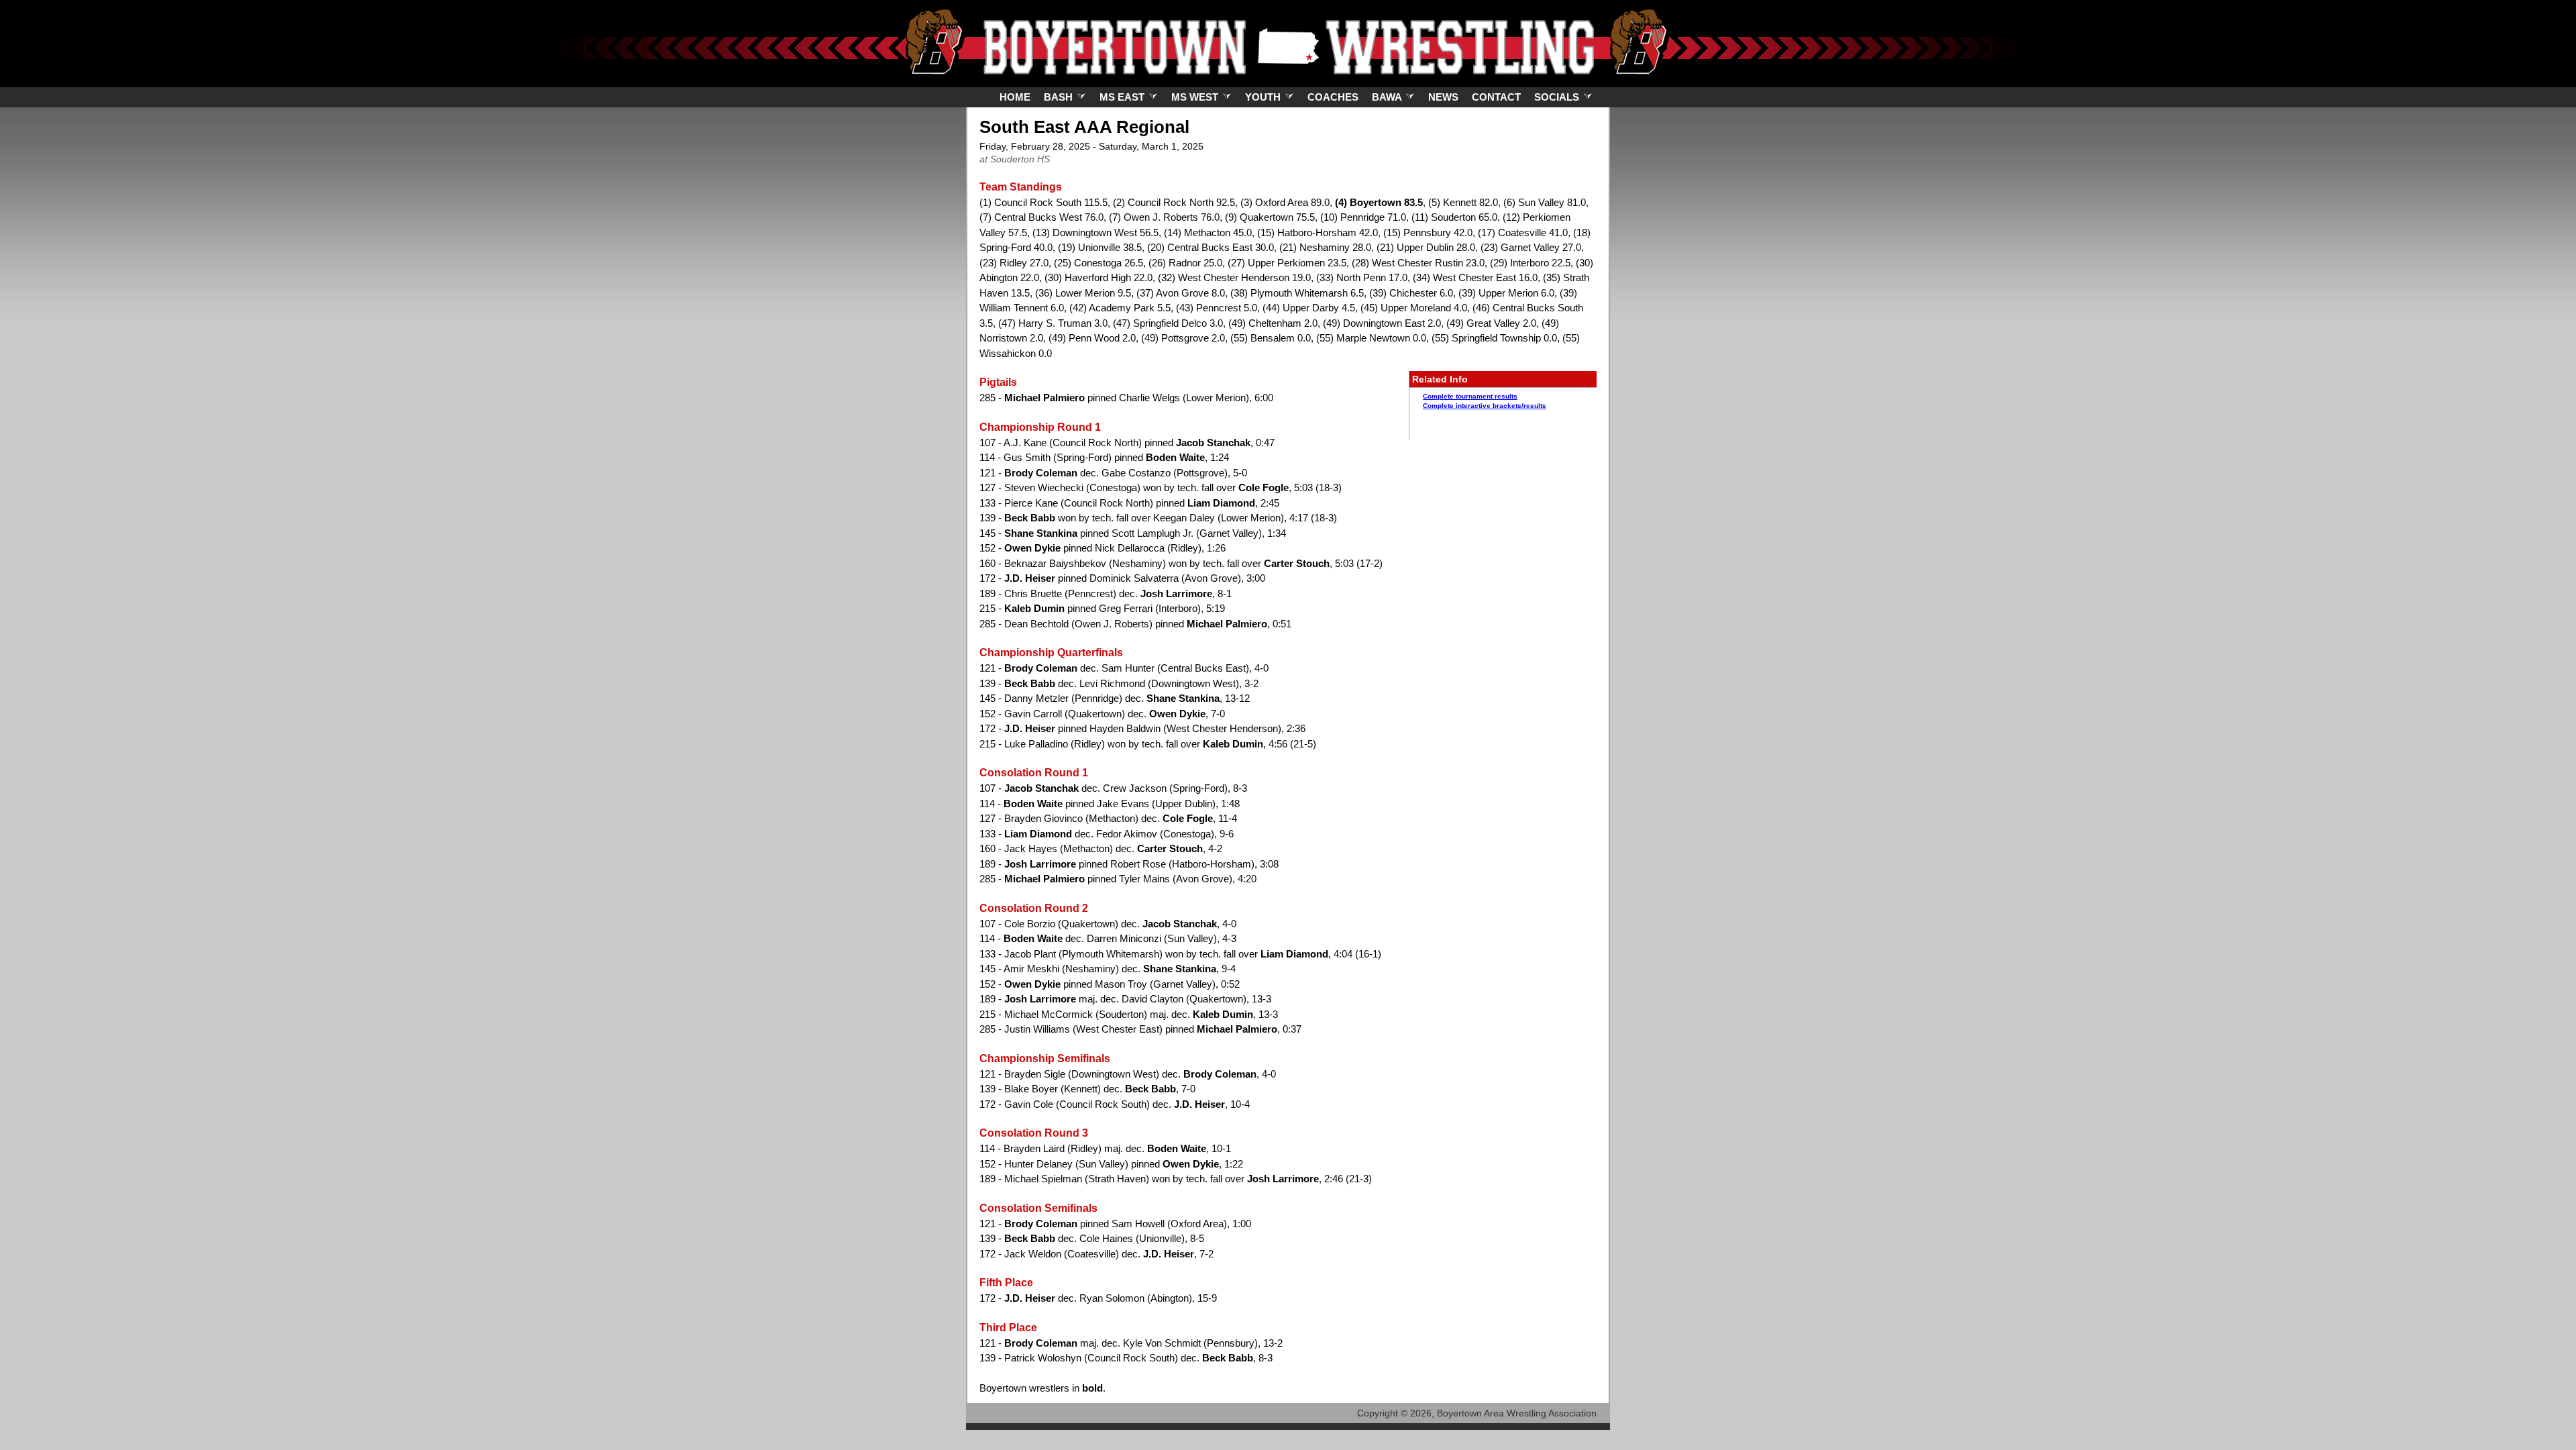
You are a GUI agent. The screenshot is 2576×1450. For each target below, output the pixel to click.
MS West (1196, 97)
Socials (1558, 97)
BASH (1060, 97)
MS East (1123, 97)
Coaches (1333, 97)
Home (1015, 97)
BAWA (1388, 97)
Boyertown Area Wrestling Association (1517, 1413)
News (1443, 97)
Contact (1496, 97)
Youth (1264, 97)
